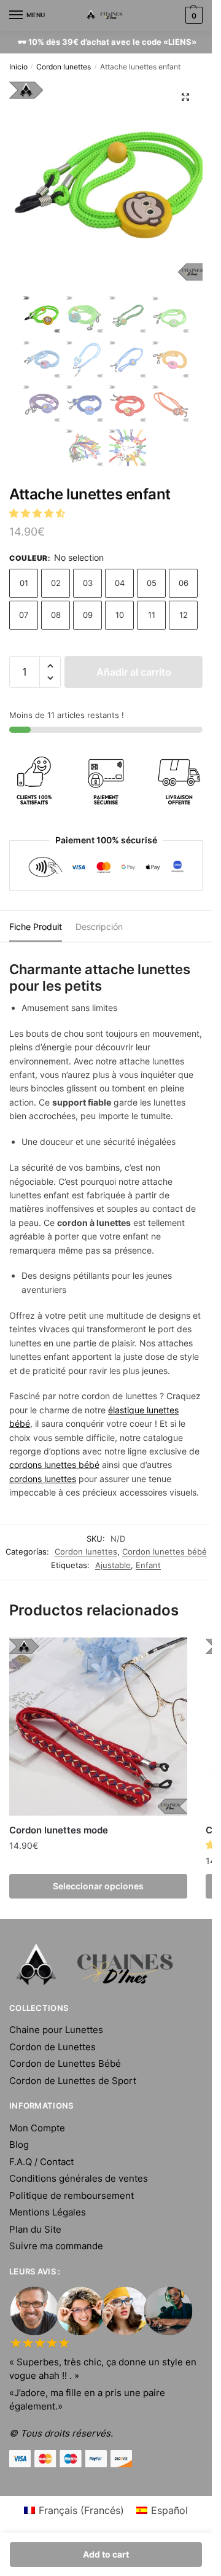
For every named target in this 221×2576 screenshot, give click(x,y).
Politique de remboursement (72, 2195)
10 (120, 615)
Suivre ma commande (56, 2246)
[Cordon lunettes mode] (98, 1727)
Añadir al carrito (134, 672)
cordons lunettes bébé (54, 1465)
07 (24, 615)
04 (120, 583)
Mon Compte (37, 2128)
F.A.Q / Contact (41, 2162)
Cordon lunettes (64, 67)
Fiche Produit (36, 927)
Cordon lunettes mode (59, 1830)
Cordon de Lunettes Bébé (65, 2063)
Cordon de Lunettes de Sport (73, 2081)
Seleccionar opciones (98, 1886)
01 (24, 583)
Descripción (99, 927)
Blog (19, 2145)
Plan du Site (35, 2229)
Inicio (18, 67)
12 (184, 615)
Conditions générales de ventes (79, 2178)
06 (184, 583)
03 (88, 583)
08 (56, 615)
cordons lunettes (43, 1479)
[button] (38, 513)
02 (56, 583)
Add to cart (106, 2554)
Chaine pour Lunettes (56, 2030)
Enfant (148, 1565)
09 (88, 615)
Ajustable (113, 1565)
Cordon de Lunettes (52, 2047)
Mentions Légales (48, 2212)
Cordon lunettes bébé (165, 1551)
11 (152, 615)
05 (152, 583)
